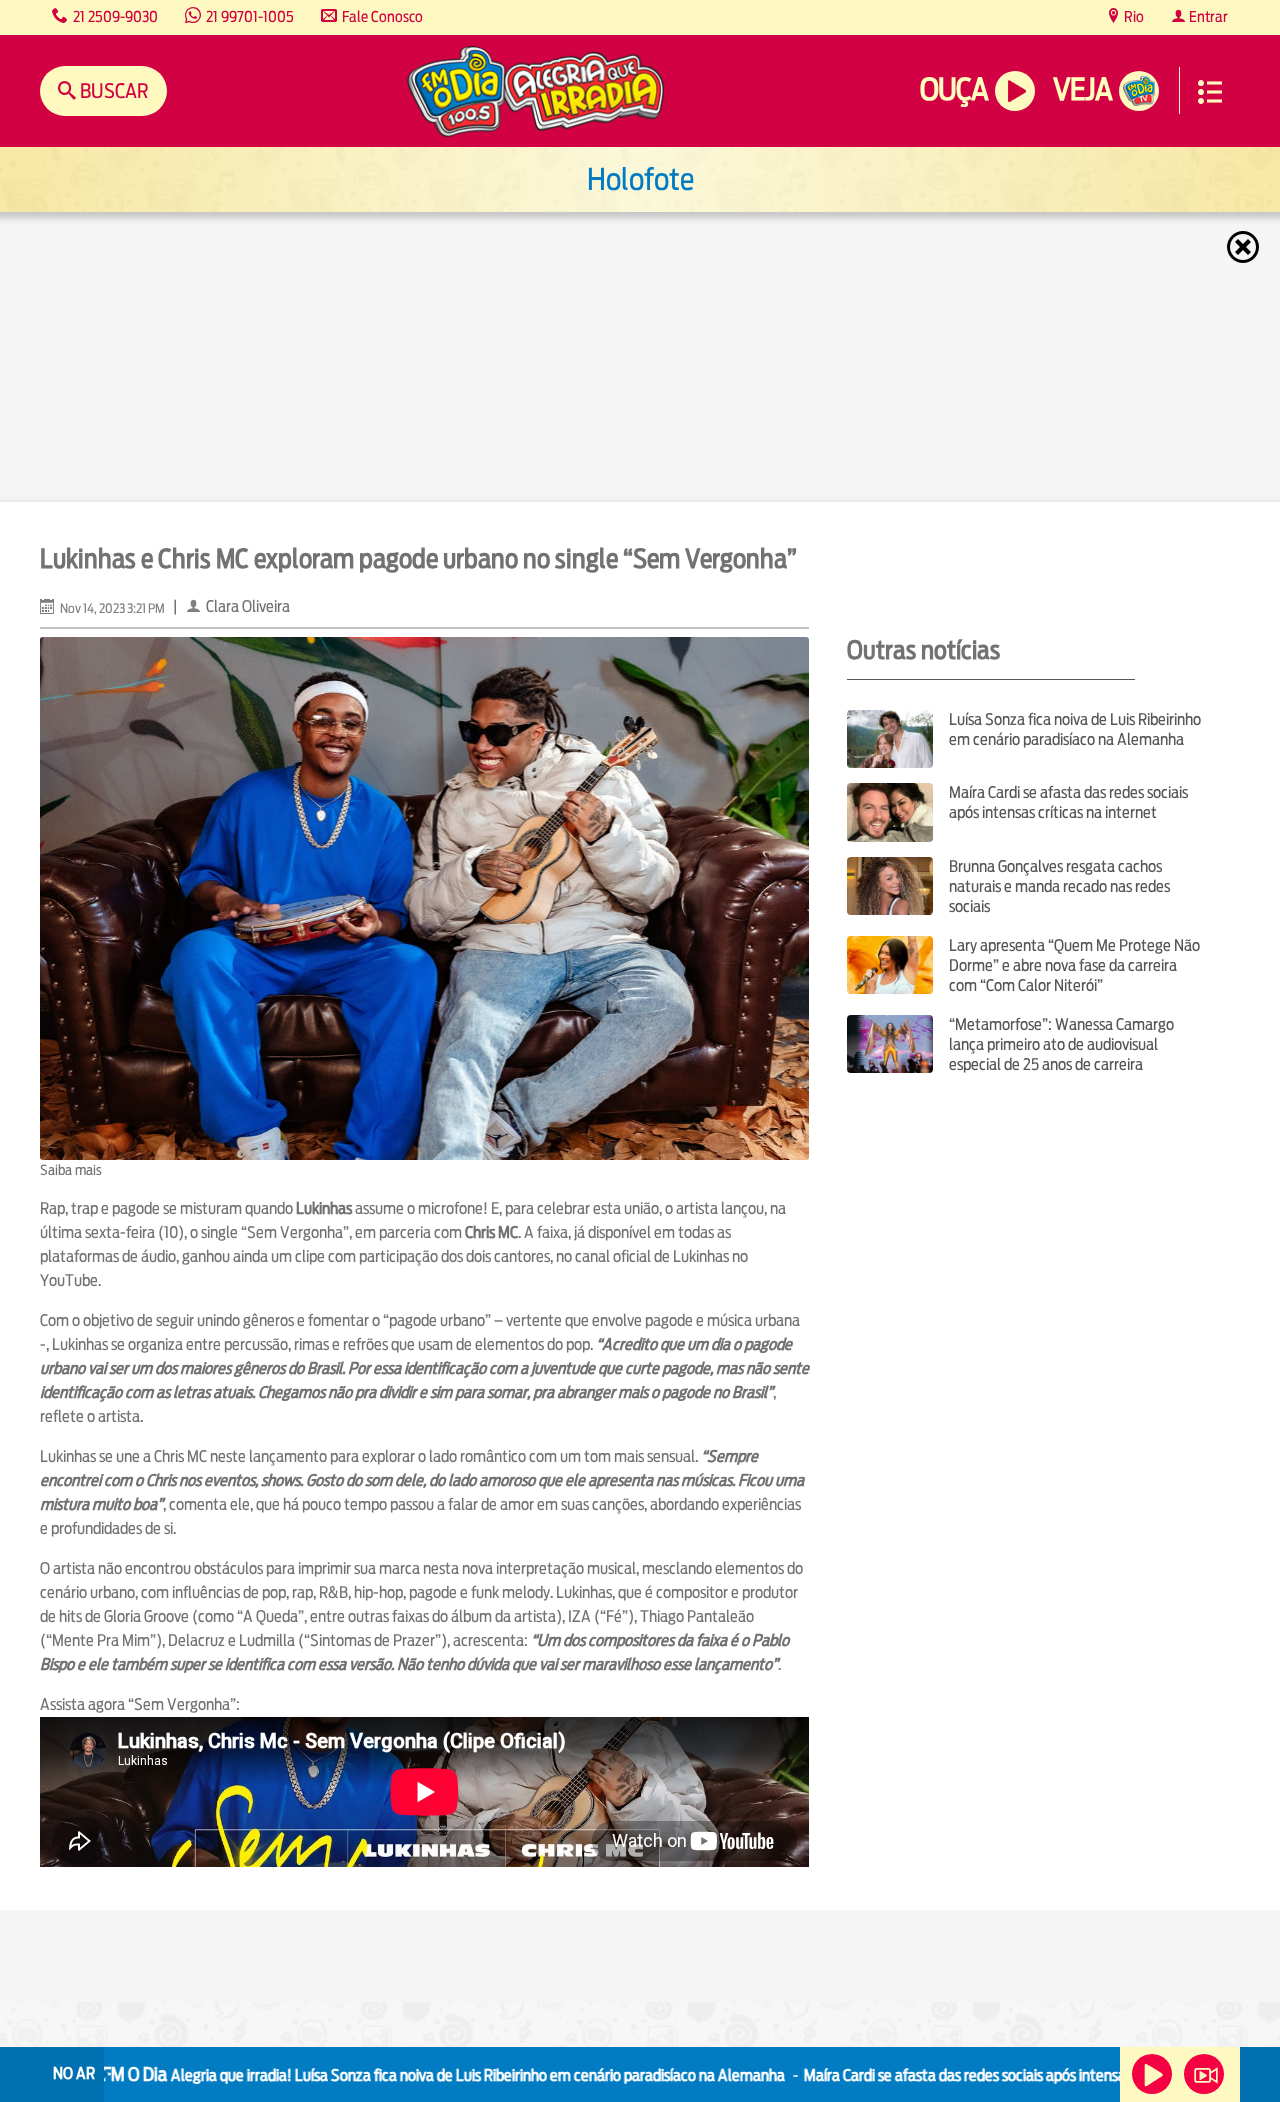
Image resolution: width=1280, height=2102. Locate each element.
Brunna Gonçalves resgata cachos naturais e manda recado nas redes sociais (1059, 886)
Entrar (1207, 16)
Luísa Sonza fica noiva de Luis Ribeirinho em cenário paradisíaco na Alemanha (1075, 729)
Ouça (954, 89)
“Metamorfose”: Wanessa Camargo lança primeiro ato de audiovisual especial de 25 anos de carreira (1061, 1044)
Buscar (112, 90)
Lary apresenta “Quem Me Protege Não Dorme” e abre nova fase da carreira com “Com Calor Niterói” (1074, 965)
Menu (1210, 92)
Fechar (1245, 247)
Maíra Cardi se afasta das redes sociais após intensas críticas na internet (1068, 802)
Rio (1132, 16)
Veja (1082, 89)
